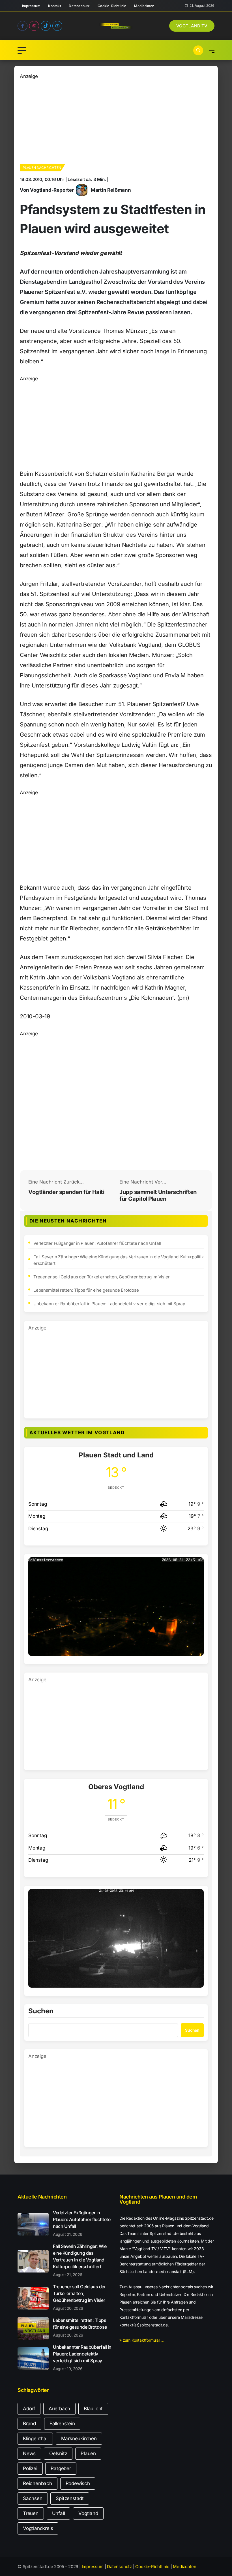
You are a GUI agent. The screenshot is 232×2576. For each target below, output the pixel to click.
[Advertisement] (116, 120)
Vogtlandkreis (38, 2528)
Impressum (31, 6)
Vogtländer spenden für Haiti (66, 1192)
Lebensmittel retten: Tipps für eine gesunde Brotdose (86, 1290)
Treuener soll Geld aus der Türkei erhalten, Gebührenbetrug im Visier (101, 1277)
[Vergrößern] (196, 1565)
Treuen (31, 2513)
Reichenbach (37, 2483)
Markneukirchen (79, 2439)
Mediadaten (144, 6)
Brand (29, 2424)
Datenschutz (79, 6)
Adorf (29, 2409)
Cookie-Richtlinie (112, 6)
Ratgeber (61, 2468)
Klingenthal (35, 2439)
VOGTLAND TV (192, 26)
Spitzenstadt (70, 2498)
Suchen (41, 2011)
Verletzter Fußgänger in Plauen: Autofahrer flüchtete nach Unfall (97, 1243)
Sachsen (33, 2498)
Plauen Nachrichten (42, 168)
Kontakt (54, 6)
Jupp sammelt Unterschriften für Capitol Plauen (158, 1195)
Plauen (88, 2453)
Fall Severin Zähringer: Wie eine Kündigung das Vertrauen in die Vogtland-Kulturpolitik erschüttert (119, 1260)
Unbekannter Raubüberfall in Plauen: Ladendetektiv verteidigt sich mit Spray (109, 1304)
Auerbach (59, 2409)
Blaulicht (93, 2409)
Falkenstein (62, 2424)
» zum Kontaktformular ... (142, 2340)
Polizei (30, 2468)
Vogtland (88, 2513)
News (29, 2453)
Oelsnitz (58, 2453)
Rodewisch (78, 2483)
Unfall (59, 2513)
